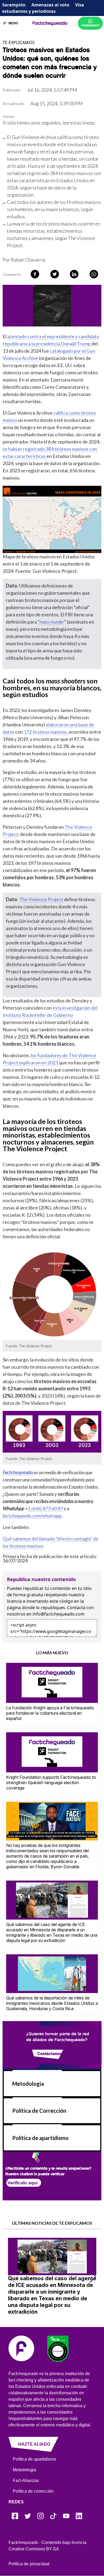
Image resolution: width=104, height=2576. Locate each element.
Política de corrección (33, 2491)
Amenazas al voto (50, 5)
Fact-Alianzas (26, 2480)
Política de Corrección (39, 2111)
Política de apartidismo (40, 2138)
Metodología (28, 2084)
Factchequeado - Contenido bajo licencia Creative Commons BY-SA (47, 2546)
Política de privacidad (29, 2564)
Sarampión (14, 5)
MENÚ (13, 23)
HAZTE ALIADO (34, 2444)
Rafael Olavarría (28, 260)
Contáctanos (50, 2053)
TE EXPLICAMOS (19, 42)
